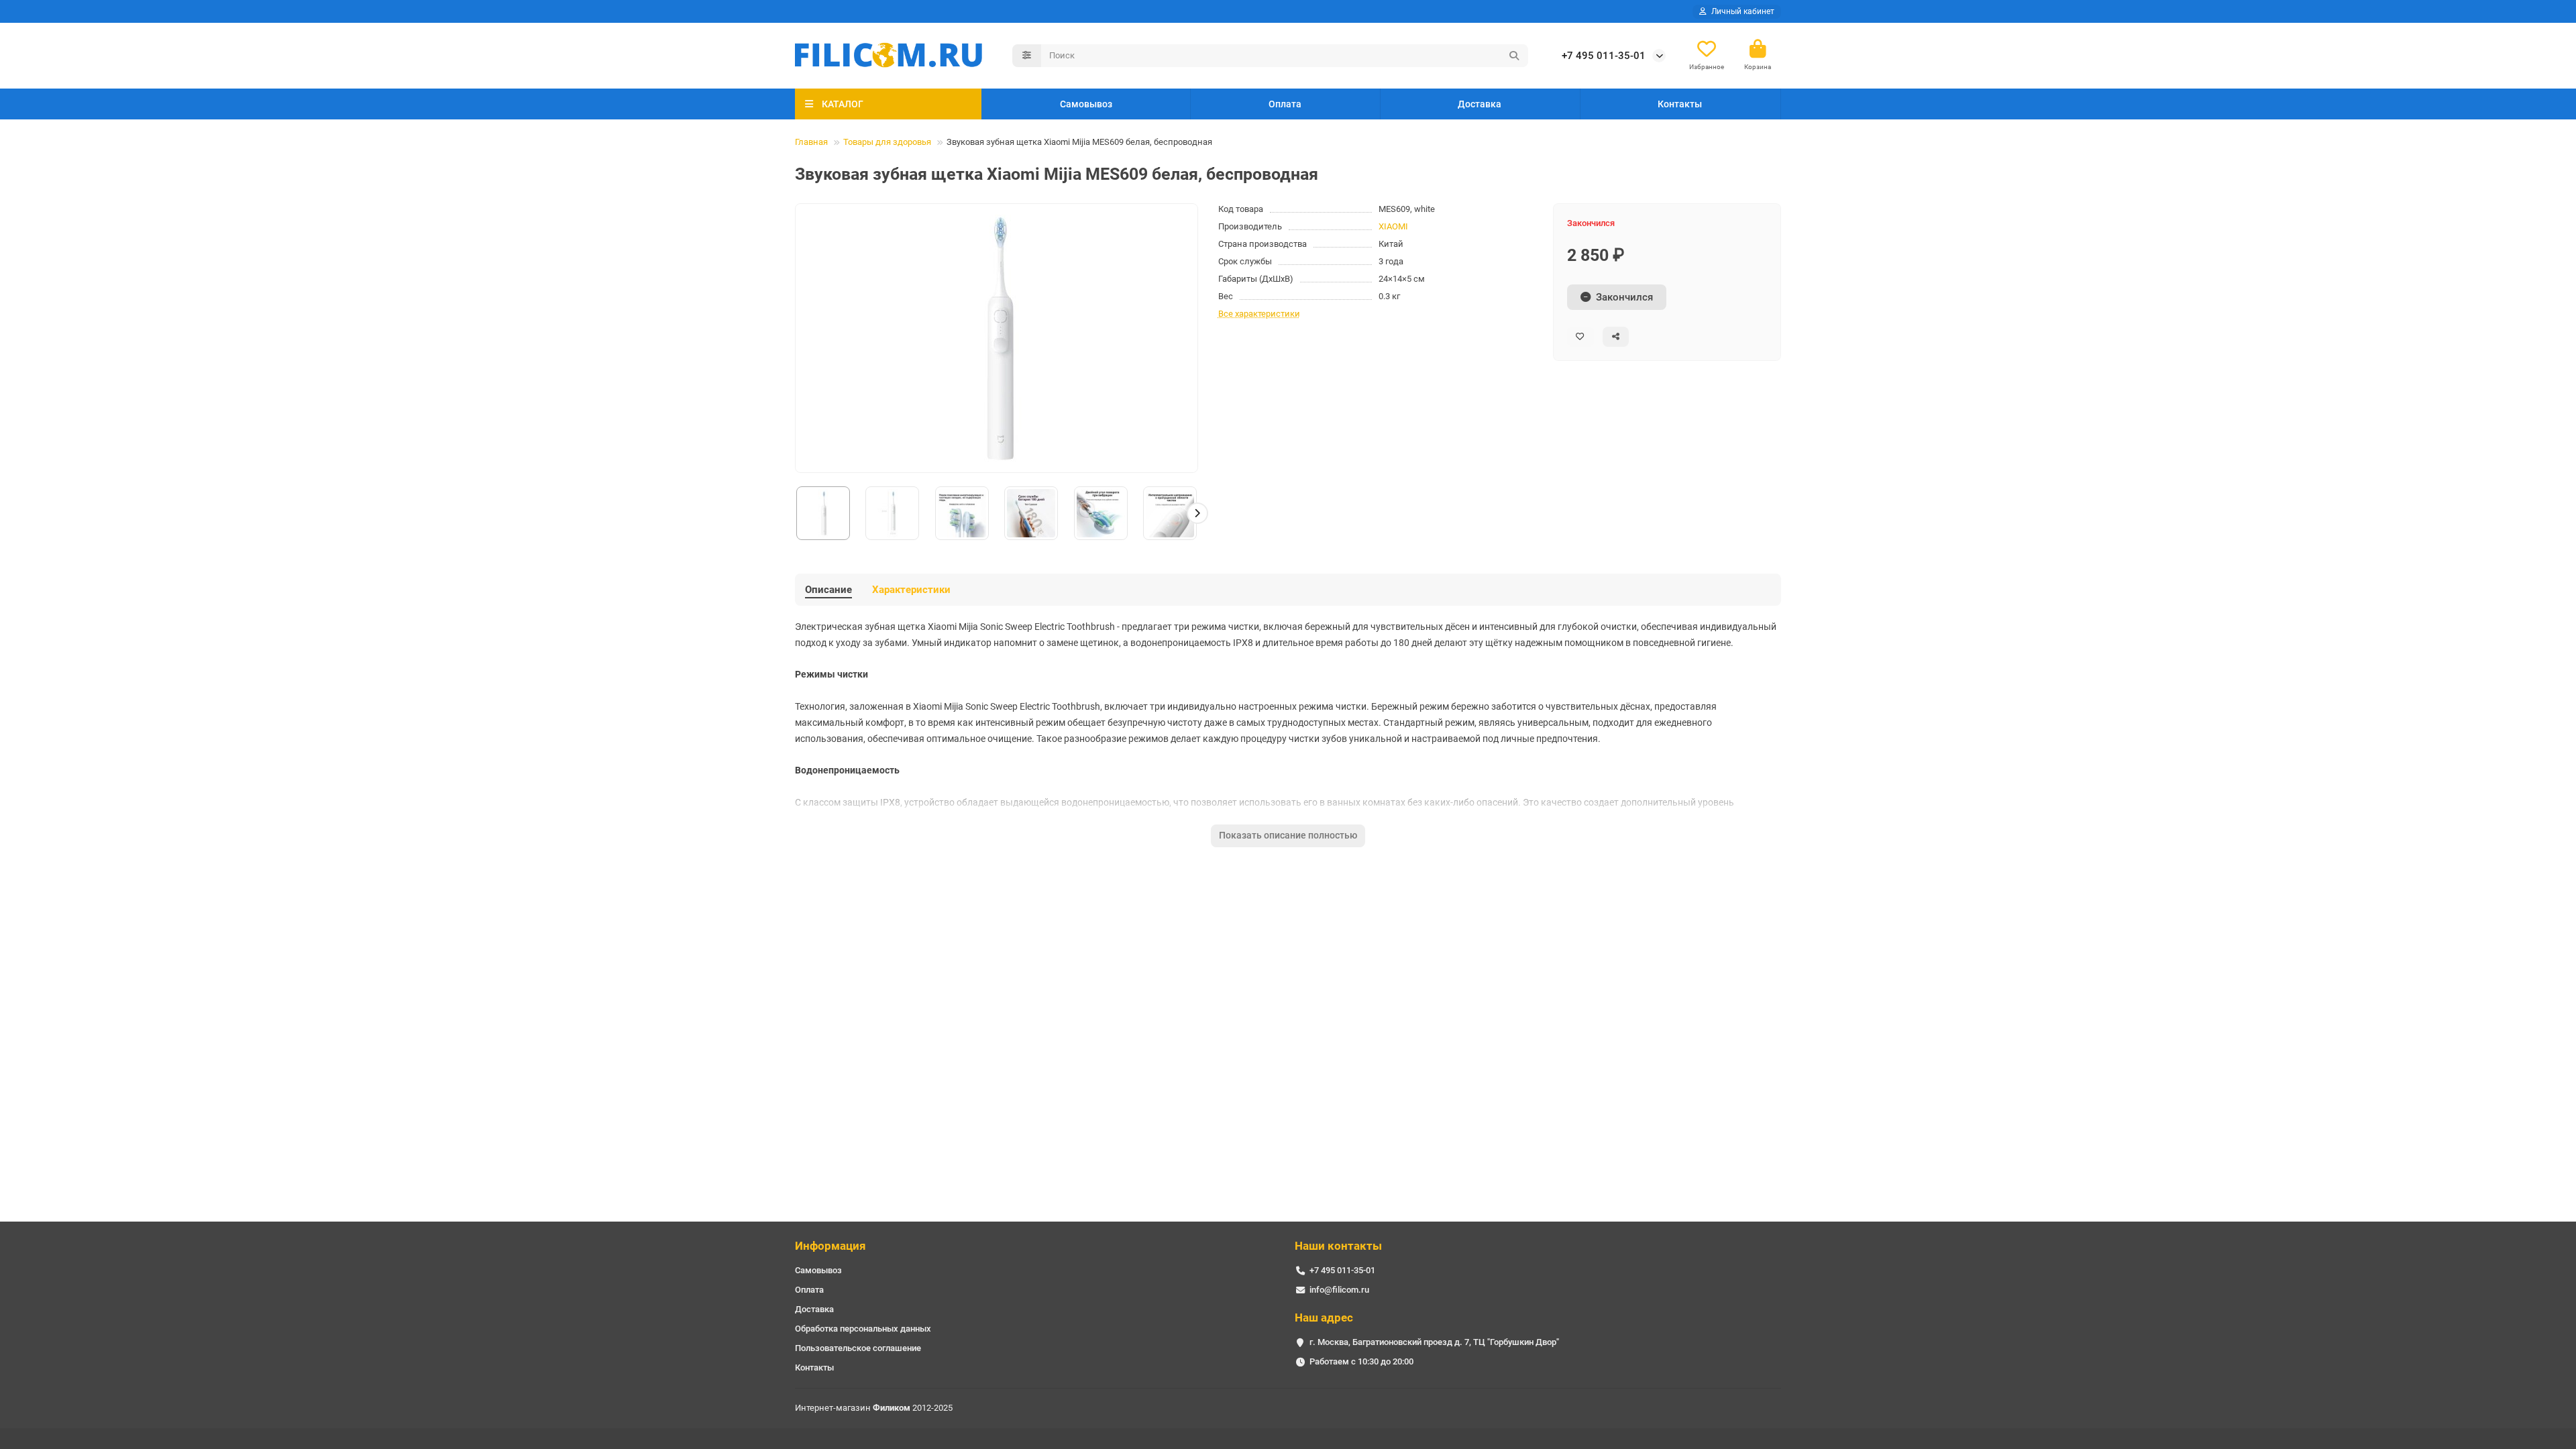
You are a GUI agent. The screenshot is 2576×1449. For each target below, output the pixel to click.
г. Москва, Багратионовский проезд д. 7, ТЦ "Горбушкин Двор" (1434, 1342)
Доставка (1480, 104)
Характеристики (911, 590)
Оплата (1285, 104)
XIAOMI (1393, 226)
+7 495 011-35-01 (1604, 56)
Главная (811, 142)
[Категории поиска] (1027, 56)
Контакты (1680, 104)
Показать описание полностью (1288, 835)
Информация (830, 1246)
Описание (828, 590)
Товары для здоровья (887, 142)
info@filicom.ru (1339, 1290)
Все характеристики (1259, 314)
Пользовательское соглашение (858, 1348)
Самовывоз (1086, 104)
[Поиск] (1514, 56)
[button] (796, 513)
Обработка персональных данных (863, 1329)
